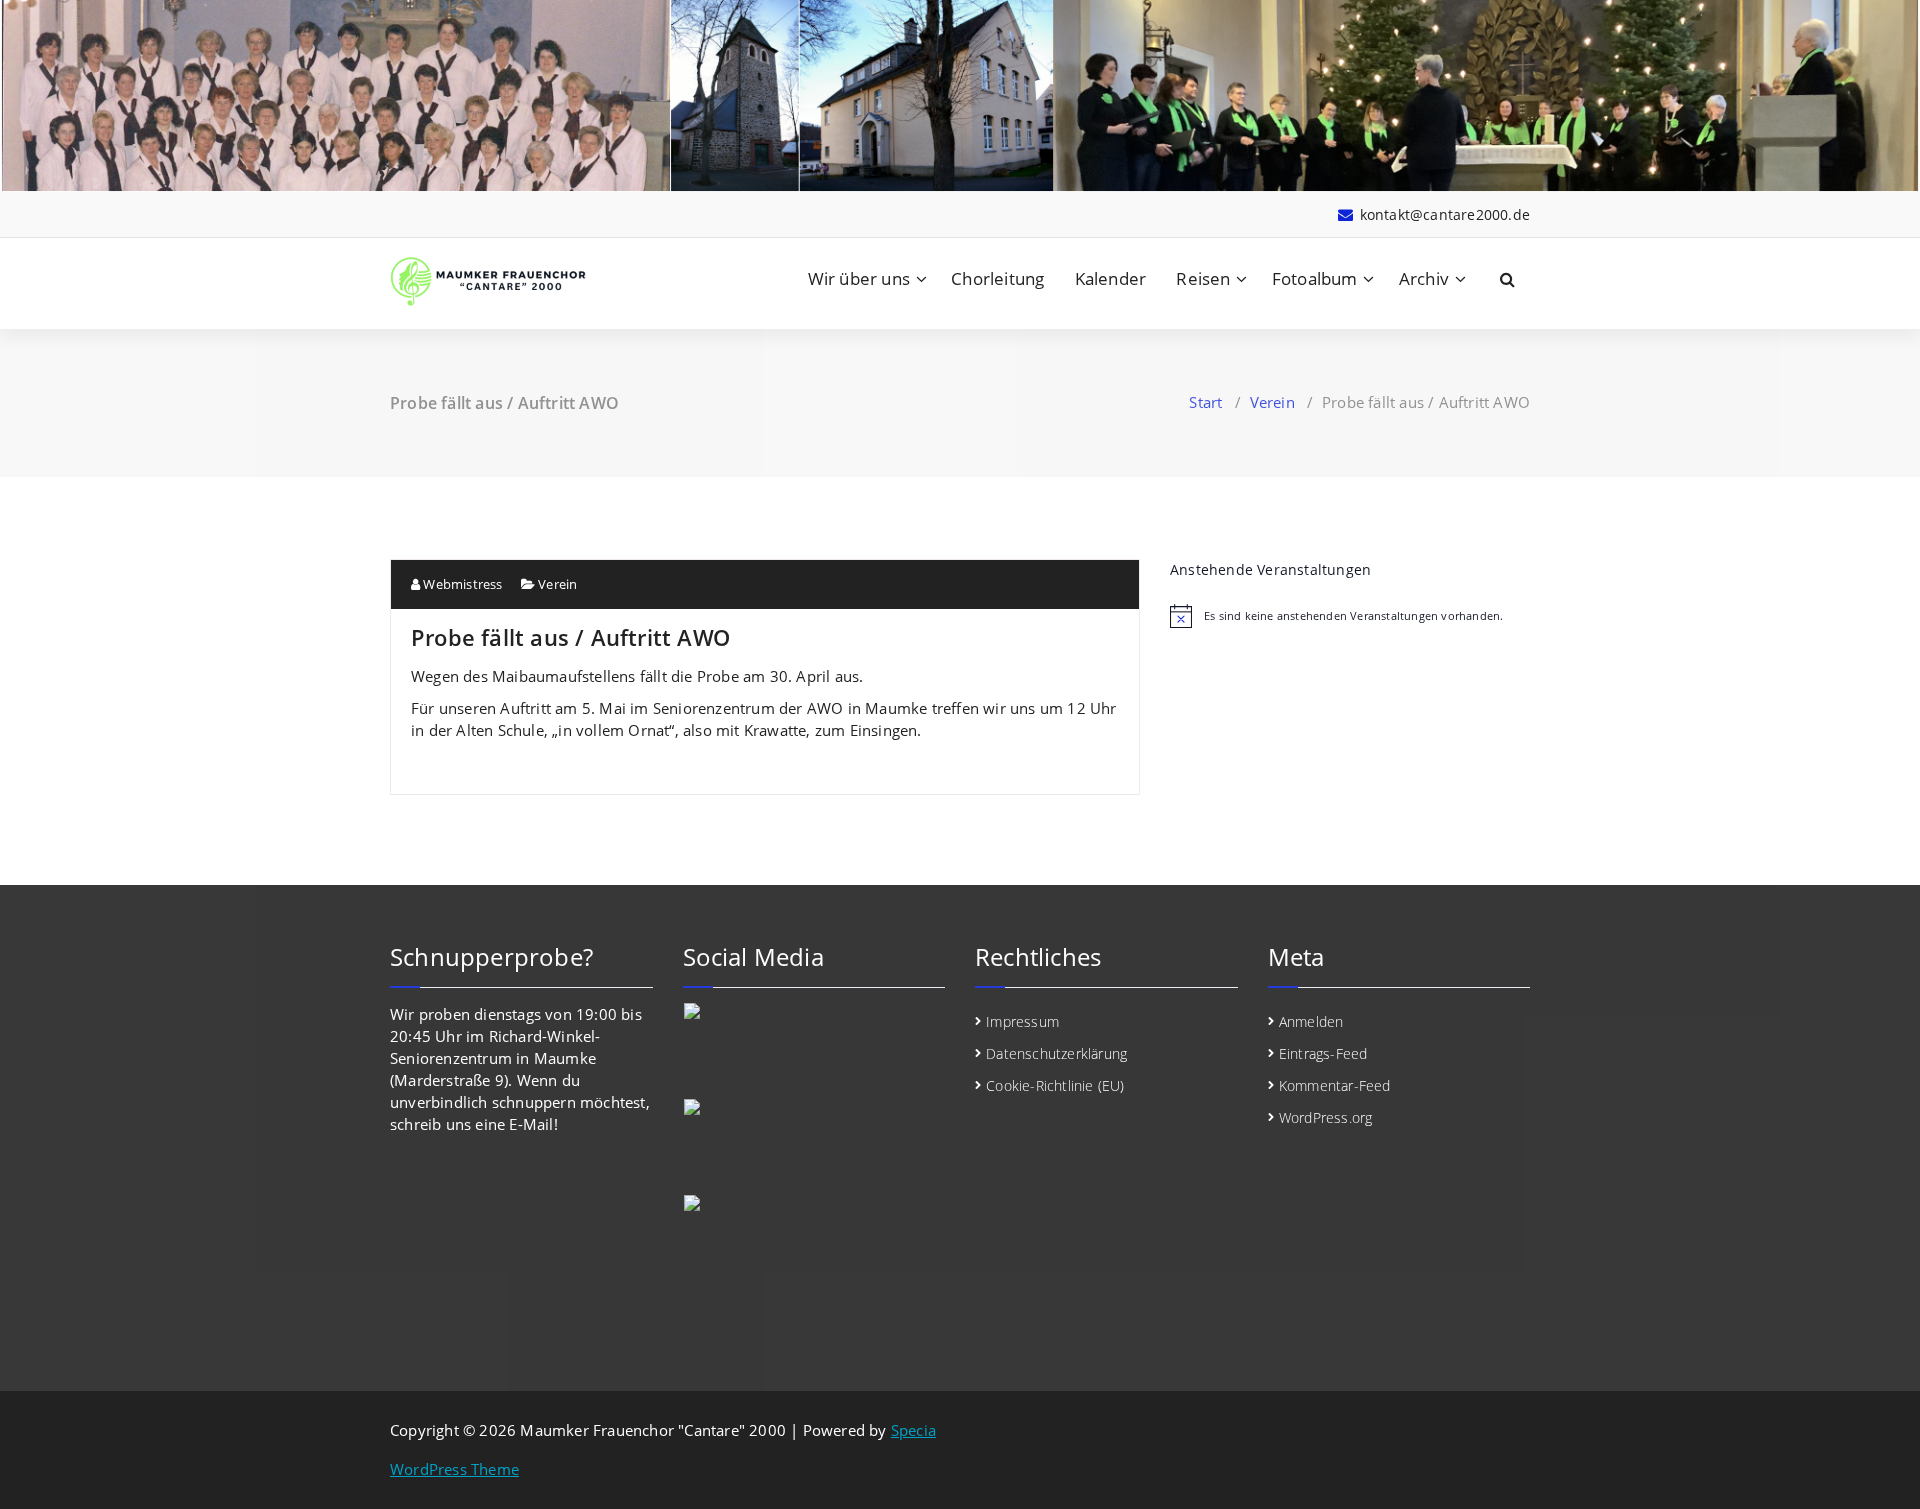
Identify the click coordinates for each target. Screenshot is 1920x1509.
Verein (1272, 402)
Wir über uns (859, 278)
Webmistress (461, 584)
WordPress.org (1326, 1117)
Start (1205, 402)
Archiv (1424, 278)
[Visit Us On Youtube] (814, 1243)
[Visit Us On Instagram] (814, 1147)
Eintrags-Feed (1323, 1053)
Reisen (1203, 278)
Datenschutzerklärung (1056, 1053)
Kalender (1111, 278)
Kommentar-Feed (1335, 1085)
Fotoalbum (1315, 278)
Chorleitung (997, 278)
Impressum (1022, 1021)
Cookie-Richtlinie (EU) (1055, 1085)
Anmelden (1311, 1021)
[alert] (1350, 616)
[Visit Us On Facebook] (814, 1051)
